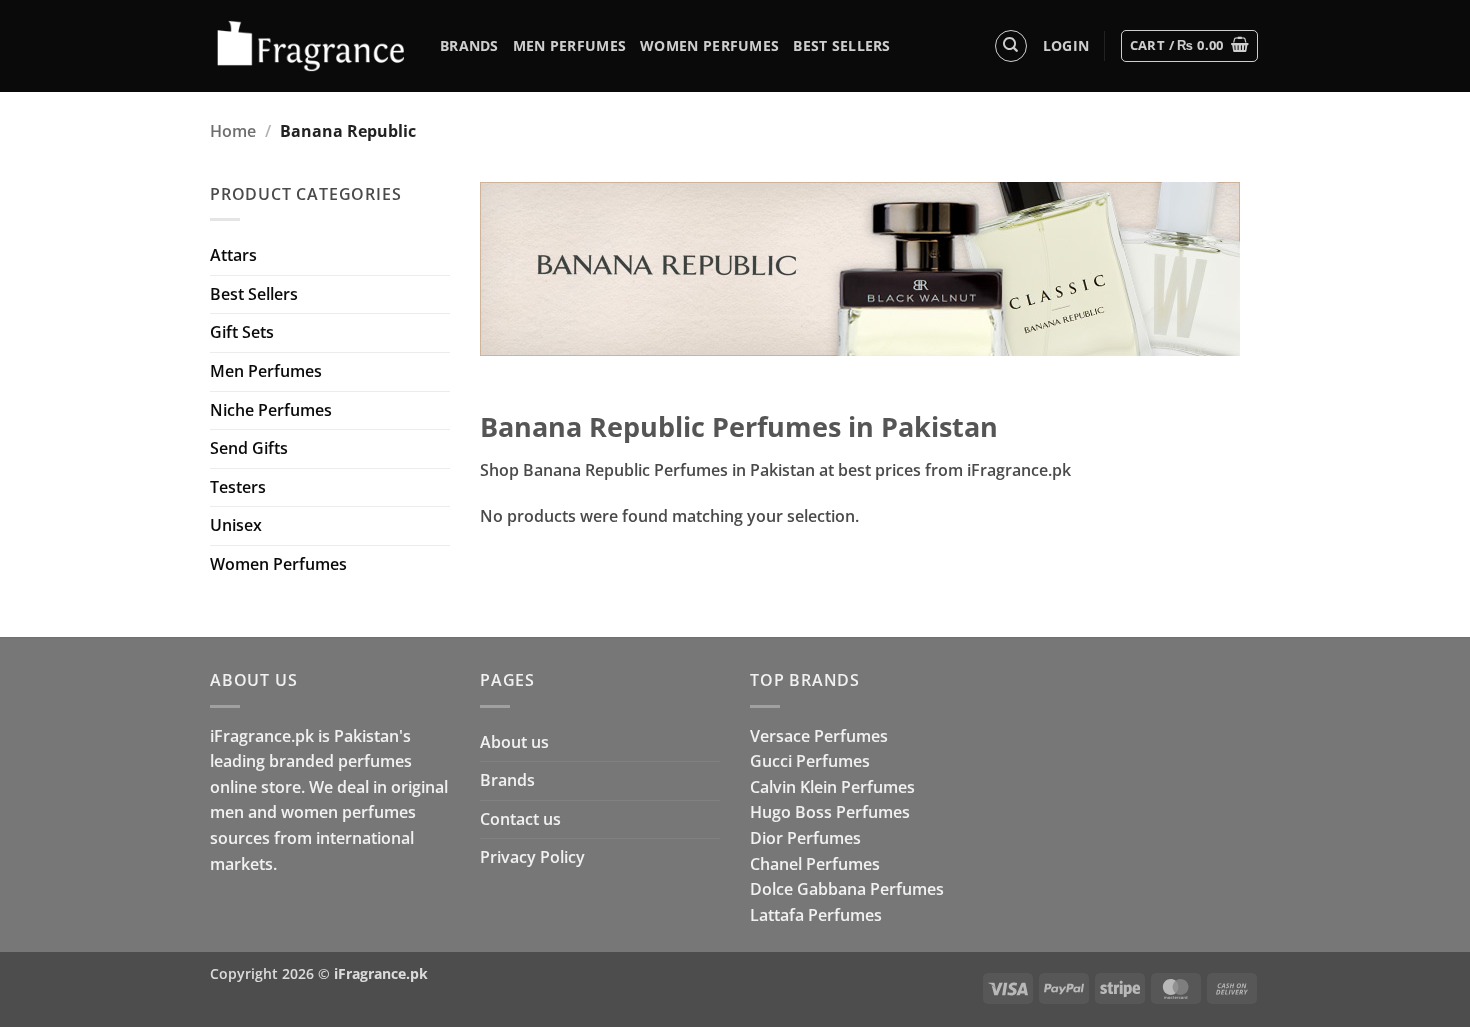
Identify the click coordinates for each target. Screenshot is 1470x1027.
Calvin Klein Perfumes (832, 787)
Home (233, 131)
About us (514, 742)
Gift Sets (242, 332)
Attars (233, 255)
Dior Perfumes (805, 838)
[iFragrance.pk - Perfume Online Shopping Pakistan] (310, 46)
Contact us (520, 819)
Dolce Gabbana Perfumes (847, 889)
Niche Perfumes (271, 410)
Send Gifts (249, 448)
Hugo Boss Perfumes (830, 812)
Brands (469, 45)
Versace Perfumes (819, 736)
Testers (238, 487)
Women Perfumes (709, 45)
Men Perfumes (569, 45)
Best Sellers (841, 45)
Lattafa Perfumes (816, 915)
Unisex (236, 525)
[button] (1066, 46)
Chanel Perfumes (815, 864)
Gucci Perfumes (810, 761)
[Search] (1011, 46)
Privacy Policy (532, 857)
